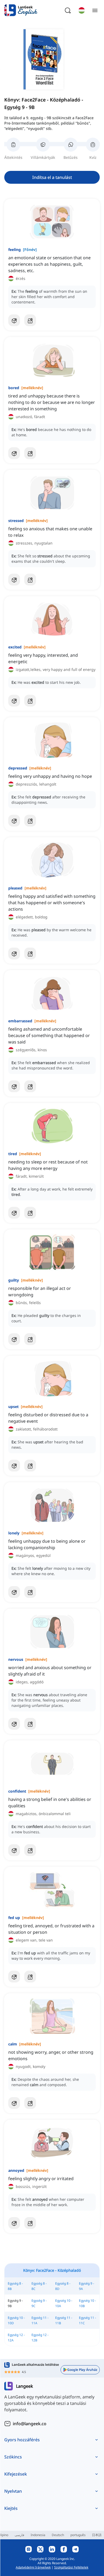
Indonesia (38, 2535)
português (78, 2535)
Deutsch (58, 2535)
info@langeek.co (30, 2424)
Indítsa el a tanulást (52, 177)
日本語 (97, 2535)
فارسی (19, 2535)
